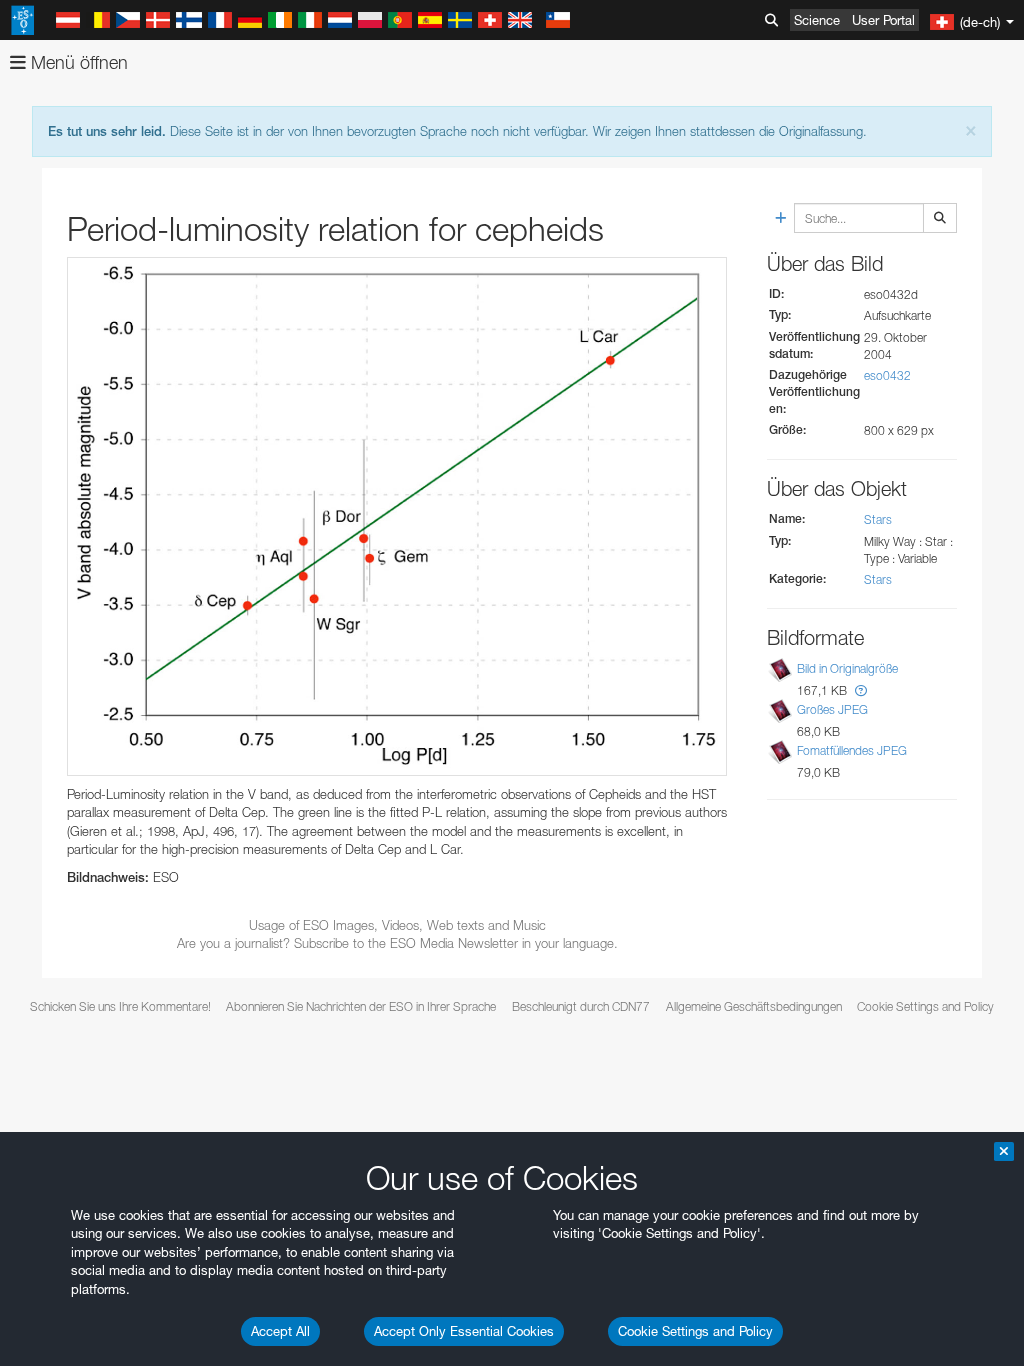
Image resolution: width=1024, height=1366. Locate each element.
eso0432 (887, 375)
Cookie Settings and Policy (695, 1331)
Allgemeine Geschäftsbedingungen (754, 1006)
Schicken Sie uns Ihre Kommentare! (120, 1006)
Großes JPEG (832, 709)
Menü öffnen (77, 62)
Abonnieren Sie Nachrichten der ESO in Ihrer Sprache (361, 1006)
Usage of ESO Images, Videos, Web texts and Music (397, 925)
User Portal (883, 20)
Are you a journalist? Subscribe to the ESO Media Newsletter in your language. (397, 943)
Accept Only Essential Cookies (464, 1331)
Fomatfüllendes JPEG (852, 750)
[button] (861, 690)
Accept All (280, 1331)
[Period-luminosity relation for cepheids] (397, 516)
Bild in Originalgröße (847, 668)
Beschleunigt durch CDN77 (581, 1006)
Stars (878, 519)
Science (817, 20)
